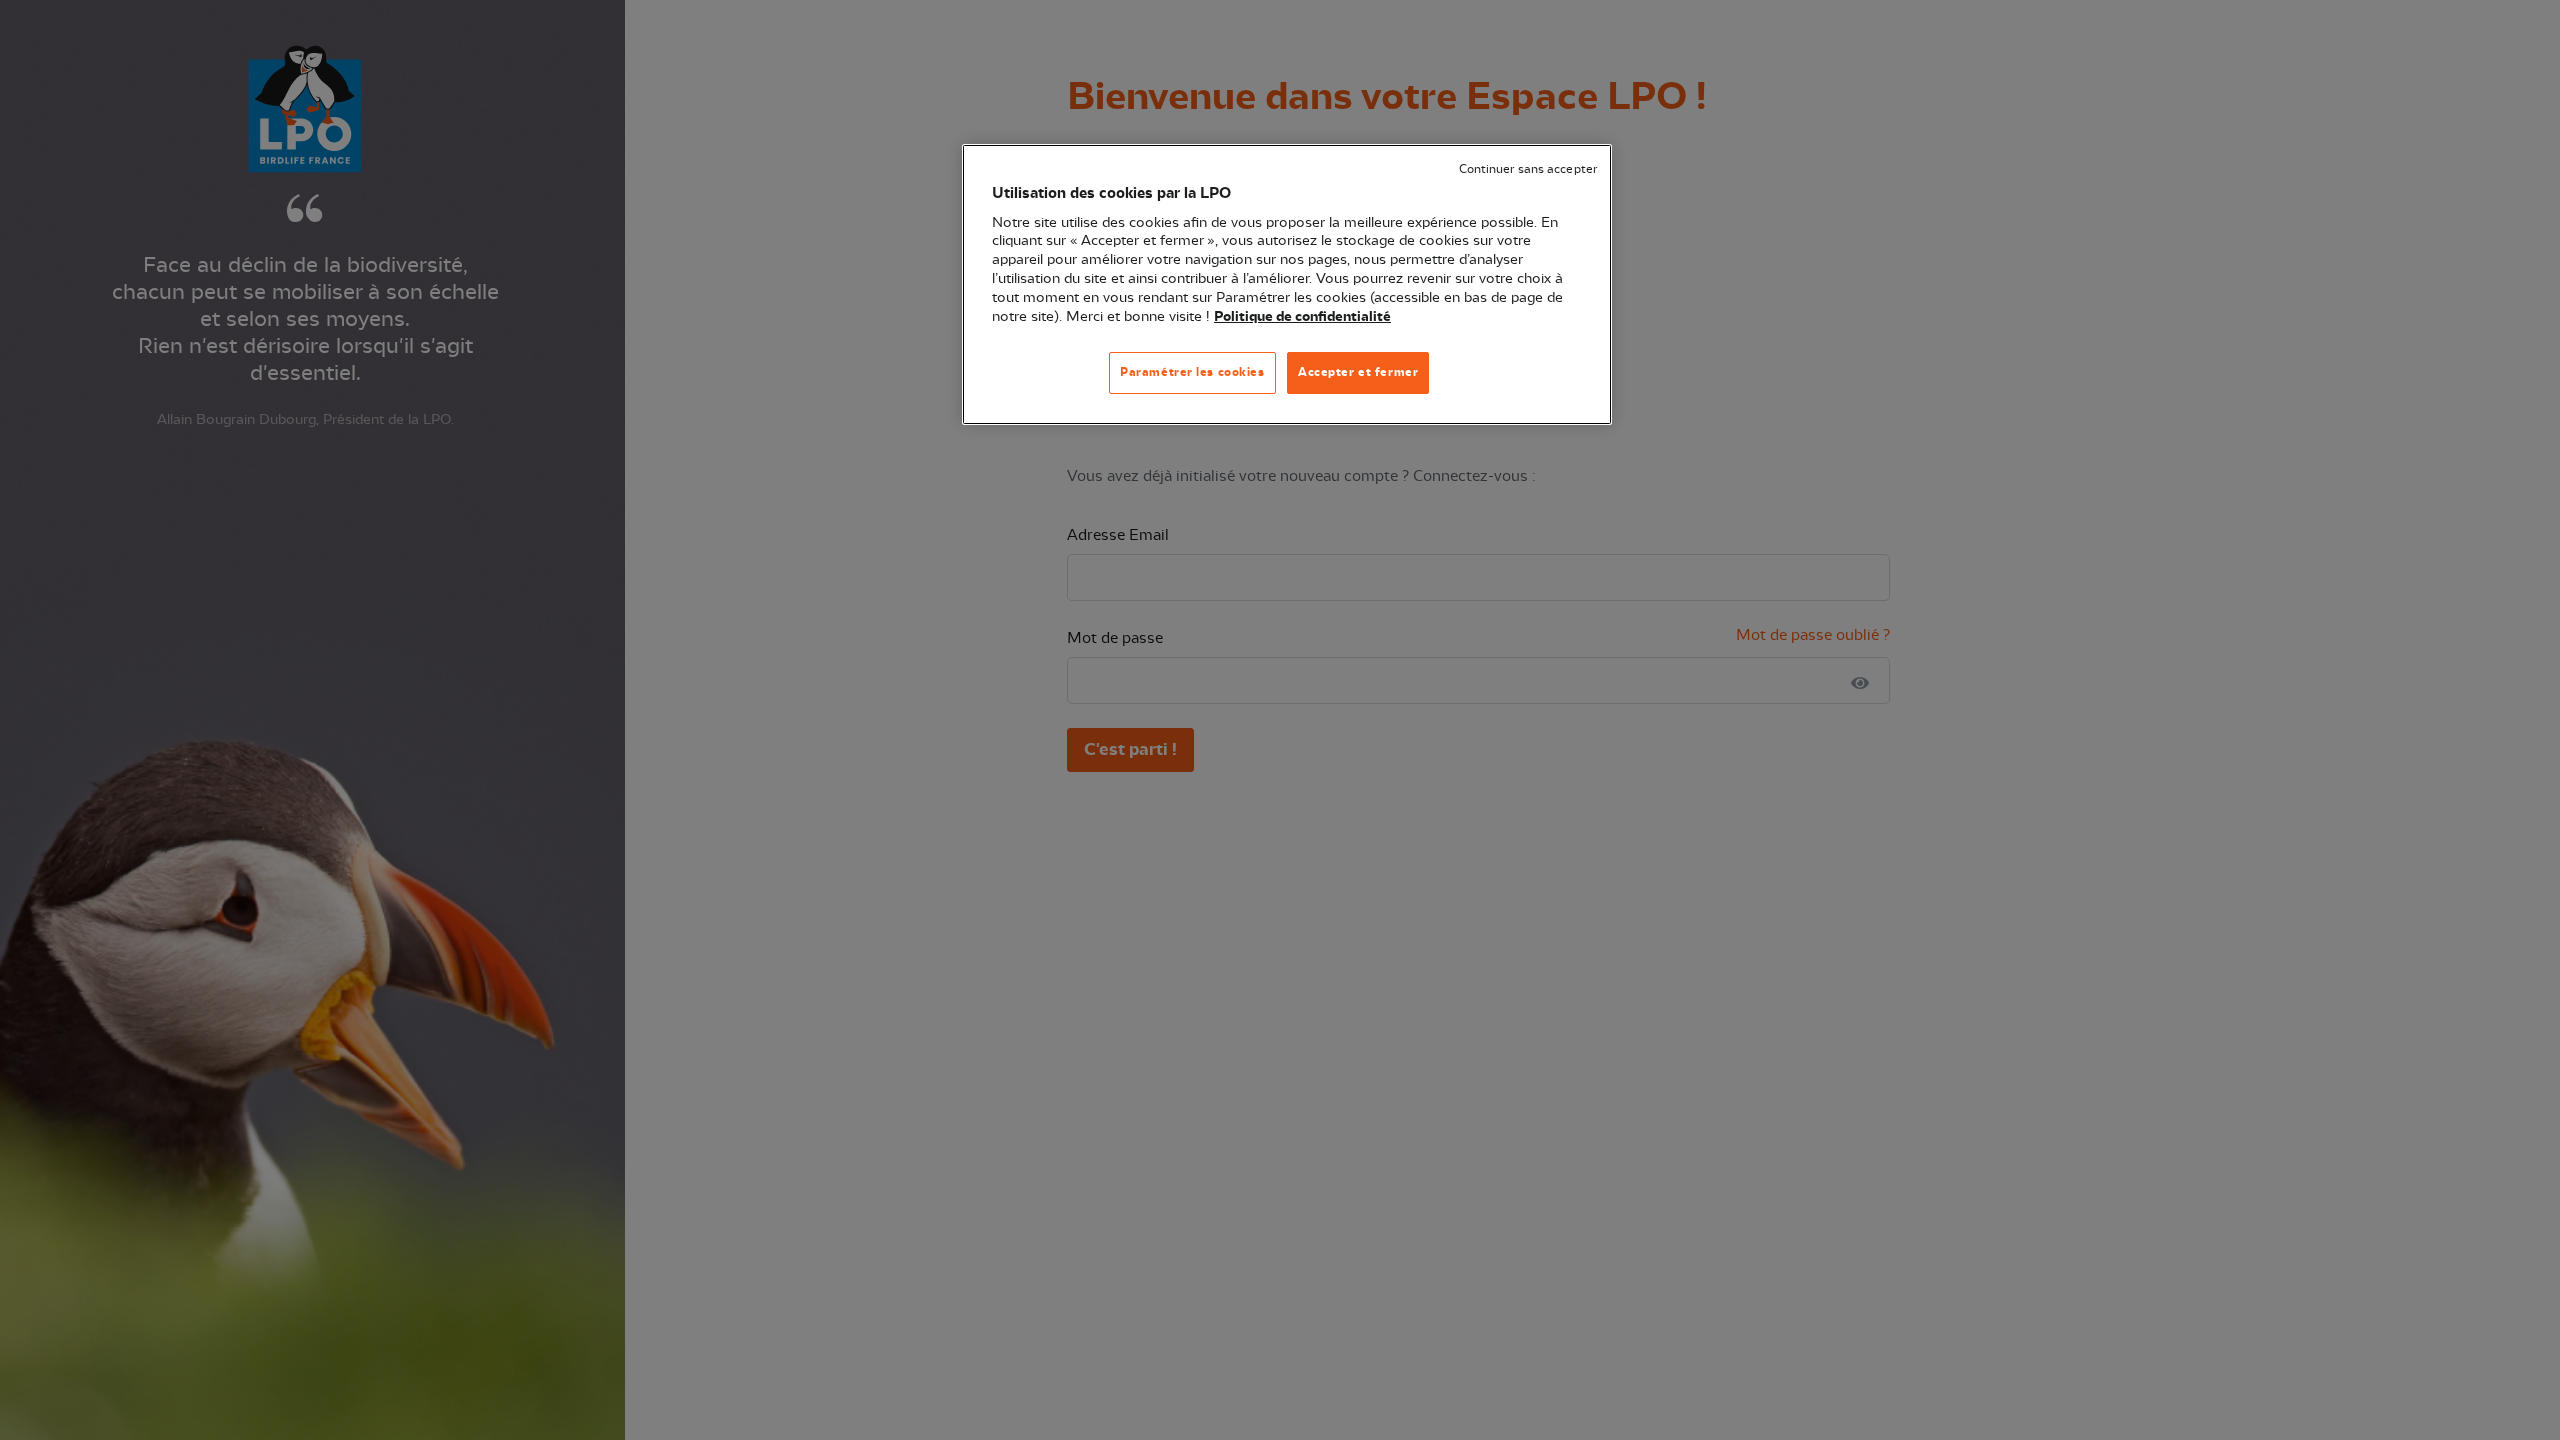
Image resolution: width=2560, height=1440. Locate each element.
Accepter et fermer (1358, 372)
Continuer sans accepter (1528, 169)
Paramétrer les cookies (1192, 372)
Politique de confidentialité (1302, 317)
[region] (1287, 284)
